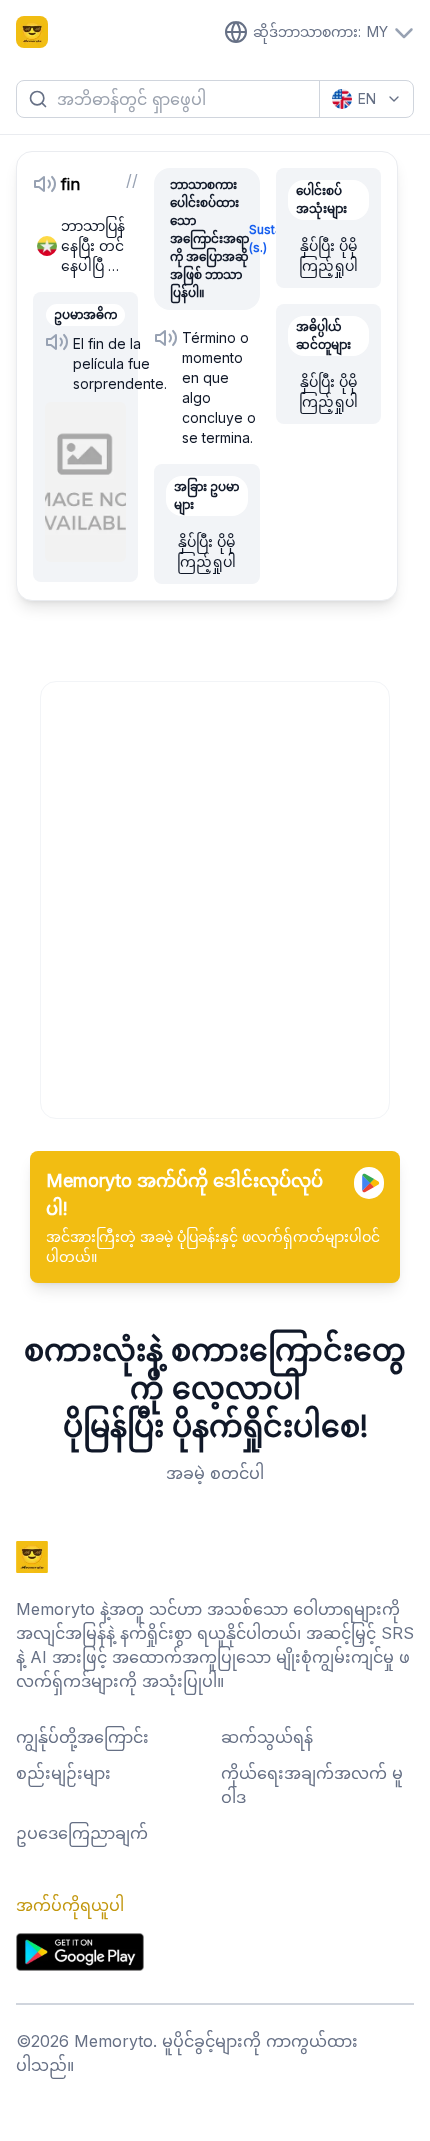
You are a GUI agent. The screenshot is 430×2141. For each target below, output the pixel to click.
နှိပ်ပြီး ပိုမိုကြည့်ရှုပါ (206, 551)
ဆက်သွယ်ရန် (267, 1737)
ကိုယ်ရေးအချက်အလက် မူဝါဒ (312, 1785)
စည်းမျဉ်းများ (63, 1773)
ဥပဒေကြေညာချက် (82, 1833)
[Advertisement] (215, 897)
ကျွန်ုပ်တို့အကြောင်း (82, 1737)
